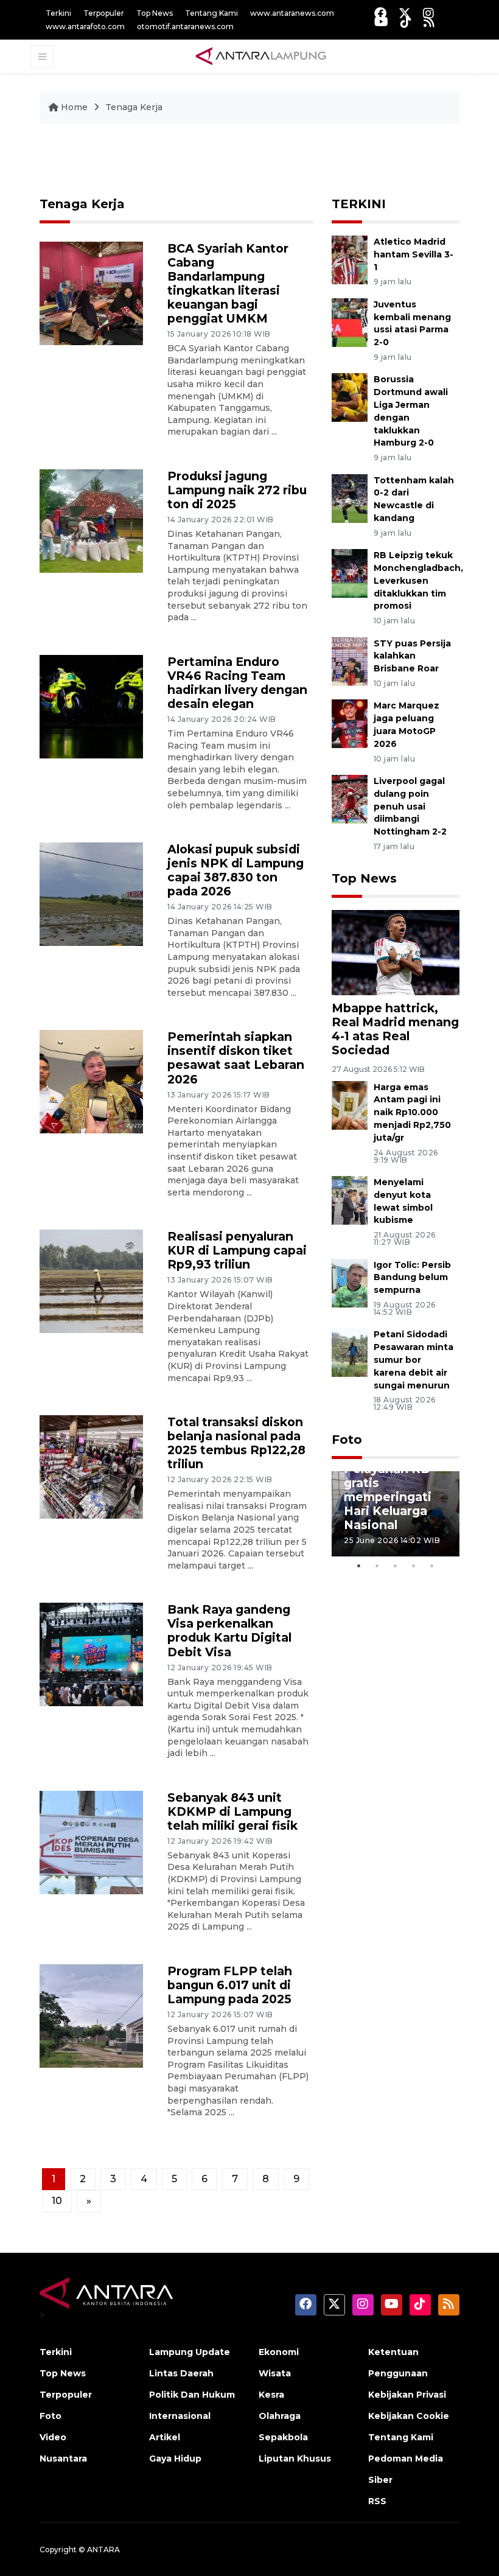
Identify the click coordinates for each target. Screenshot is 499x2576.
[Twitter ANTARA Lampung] (405, 13)
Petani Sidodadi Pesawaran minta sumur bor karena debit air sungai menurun (414, 1360)
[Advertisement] (261, 166)
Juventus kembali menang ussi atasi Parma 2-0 (412, 323)
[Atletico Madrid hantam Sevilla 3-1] (350, 259)
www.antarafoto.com (85, 26)
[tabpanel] (396, 1514)
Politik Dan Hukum (192, 2395)
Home (74, 107)
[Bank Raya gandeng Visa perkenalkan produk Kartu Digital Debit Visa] (91, 1654)
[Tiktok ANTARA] (406, 22)
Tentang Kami (211, 13)
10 (57, 2201)
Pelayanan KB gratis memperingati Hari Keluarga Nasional (388, 1497)
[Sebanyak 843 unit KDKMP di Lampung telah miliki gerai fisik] (91, 1842)
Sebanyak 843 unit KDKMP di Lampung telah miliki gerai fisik (232, 1811)
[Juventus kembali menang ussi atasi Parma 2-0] (350, 322)
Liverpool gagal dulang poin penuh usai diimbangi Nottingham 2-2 (410, 806)
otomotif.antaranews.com (185, 26)
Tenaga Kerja (134, 107)
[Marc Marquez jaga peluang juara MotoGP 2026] (350, 723)
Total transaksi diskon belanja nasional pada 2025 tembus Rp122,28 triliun (236, 1443)
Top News (155, 13)
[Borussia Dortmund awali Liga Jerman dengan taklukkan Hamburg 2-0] (350, 397)
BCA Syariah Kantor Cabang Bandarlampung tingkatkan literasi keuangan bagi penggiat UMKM (228, 283)
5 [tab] (432, 1566)
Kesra (271, 2395)
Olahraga (280, 2416)
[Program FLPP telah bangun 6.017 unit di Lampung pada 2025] (91, 2015)
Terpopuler (104, 13)
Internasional (180, 2416)
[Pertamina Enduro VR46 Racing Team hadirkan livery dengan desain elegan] (91, 706)
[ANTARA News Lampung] (261, 56)
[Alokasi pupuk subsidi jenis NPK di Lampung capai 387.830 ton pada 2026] (91, 893)
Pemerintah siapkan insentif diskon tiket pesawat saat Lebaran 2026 (236, 1058)
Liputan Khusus (295, 2459)
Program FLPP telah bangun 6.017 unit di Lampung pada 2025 (230, 1985)
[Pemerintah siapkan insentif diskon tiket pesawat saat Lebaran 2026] (91, 1081)
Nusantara (63, 2459)
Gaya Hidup (175, 2459)
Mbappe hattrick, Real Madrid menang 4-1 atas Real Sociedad (395, 1029)
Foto (347, 1440)
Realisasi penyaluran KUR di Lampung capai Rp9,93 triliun (237, 1250)
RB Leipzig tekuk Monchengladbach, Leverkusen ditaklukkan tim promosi (418, 580)
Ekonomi (279, 2352)
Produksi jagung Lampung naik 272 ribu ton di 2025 (237, 490)
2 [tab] (377, 1566)
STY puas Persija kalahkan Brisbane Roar (412, 656)
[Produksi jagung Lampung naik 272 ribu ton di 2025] (91, 520)
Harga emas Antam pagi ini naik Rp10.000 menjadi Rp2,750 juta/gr (412, 1112)
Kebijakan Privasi (407, 2395)
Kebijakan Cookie (409, 2416)
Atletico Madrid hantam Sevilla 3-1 (414, 254)
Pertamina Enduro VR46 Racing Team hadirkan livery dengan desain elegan (237, 683)
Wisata (275, 2373)
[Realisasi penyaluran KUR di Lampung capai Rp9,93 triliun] (91, 1281)
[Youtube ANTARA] (381, 22)
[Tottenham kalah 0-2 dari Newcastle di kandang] (350, 498)
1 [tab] (359, 1566)
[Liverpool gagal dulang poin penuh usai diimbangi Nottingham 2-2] (350, 798)
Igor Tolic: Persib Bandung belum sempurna (412, 1278)
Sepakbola (283, 2437)
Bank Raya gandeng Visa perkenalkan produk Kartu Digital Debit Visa (229, 1630)
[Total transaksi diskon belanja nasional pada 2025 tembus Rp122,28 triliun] (91, 1466)
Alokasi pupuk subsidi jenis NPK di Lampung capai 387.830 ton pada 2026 (236, 870)
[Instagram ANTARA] (428, 13)
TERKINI (359, 204)
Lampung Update (190, 2352)
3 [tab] (396, 1566)
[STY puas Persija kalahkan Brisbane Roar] (350, 661)
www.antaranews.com (292, 13)
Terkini (58, 13)
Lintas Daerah (181, 2373)
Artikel (165, 2437)
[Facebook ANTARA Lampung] (380, 13)
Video (53, 2437)
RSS (377, 2501)
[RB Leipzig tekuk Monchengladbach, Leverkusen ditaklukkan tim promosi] (350, 572)
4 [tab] (414, 1566)
